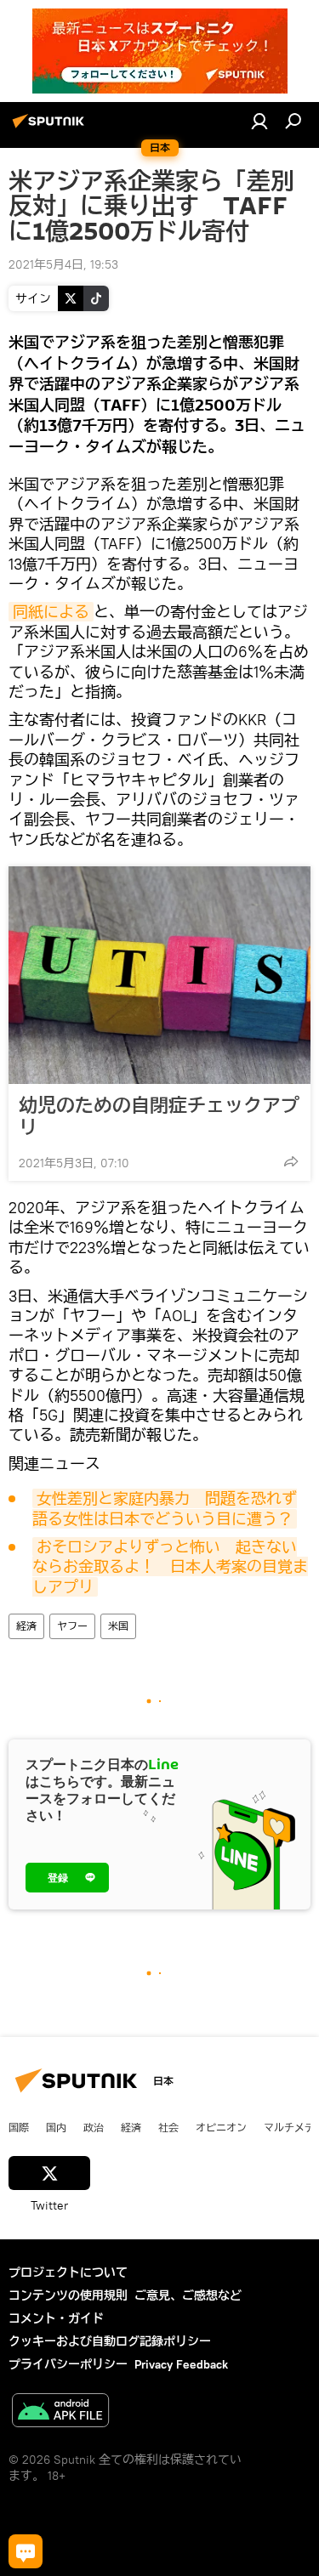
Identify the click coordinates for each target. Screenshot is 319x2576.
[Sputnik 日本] (51, 128)
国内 (56, 2127)
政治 (94, 2127)
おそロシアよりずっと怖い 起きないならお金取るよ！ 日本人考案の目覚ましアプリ (170, 1567)
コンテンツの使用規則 (68, 2295)
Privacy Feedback (181, 2364)
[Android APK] (60, 2412)
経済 (26, 1626)
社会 (168, 2127)
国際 (19, 2127)
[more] (291, 1161)
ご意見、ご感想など (188, 2295)
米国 (118, 1626)
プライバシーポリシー (68, 2364)
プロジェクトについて (68, 2272)
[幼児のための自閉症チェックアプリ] (159, 975)
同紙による (51, 612)
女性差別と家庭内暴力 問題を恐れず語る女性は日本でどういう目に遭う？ (165, 1508)
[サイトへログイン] (259, 121)
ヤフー (72, 1626)
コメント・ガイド (56, 2318)
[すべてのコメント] (26, 2551)
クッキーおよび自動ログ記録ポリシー (110, 2341)
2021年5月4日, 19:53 (63, 264)
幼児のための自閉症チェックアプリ (159, 1116)
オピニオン (221, 2127)
